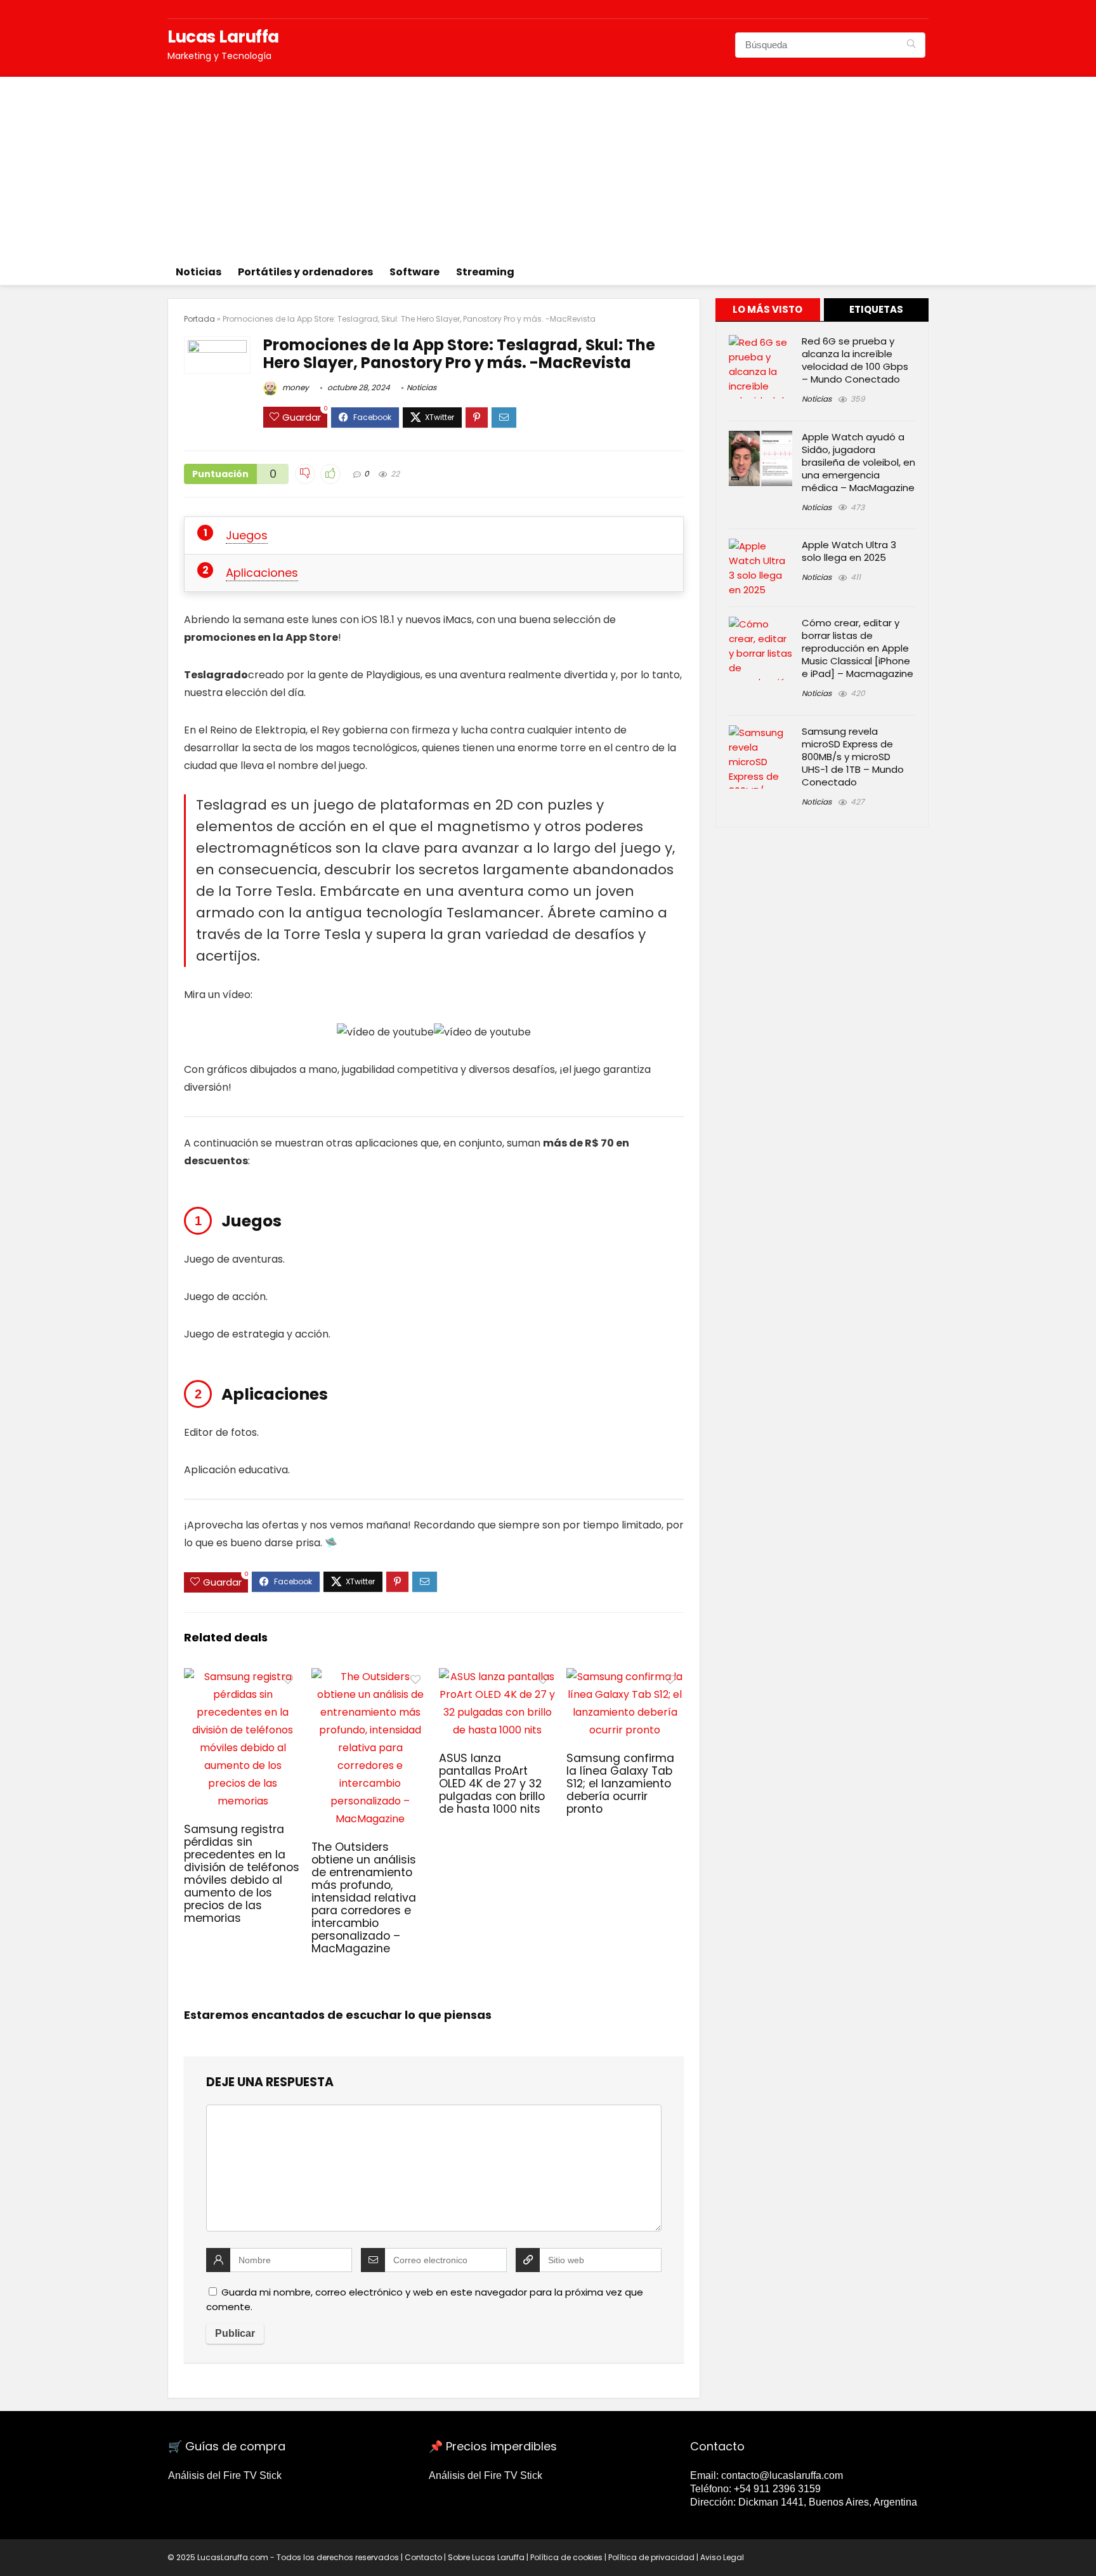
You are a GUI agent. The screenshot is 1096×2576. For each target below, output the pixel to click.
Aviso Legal (722, 2557)
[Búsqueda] (911, 45)
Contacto (423, 2557)
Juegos (247, 535)
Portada (199, 319)
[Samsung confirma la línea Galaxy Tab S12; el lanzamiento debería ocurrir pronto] (625, 1677)
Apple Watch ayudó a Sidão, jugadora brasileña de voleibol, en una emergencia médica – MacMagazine (858, 462)
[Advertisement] (548, 166)
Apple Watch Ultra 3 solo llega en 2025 (849, 551)
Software (414, 272)
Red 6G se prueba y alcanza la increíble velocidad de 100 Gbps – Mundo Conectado (855, 360)
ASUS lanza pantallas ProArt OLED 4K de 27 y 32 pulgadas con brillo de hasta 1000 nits (492, 1784)
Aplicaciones (262, 573)
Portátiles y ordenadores (305, 272)
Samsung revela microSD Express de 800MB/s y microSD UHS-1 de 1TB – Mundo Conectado (853, 757)
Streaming (485, 272)
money (295, 387)
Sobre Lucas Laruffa (486, 2557)
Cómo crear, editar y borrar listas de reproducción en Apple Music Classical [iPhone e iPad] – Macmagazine (858, 648)
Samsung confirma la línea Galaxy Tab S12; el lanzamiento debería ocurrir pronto (620, 1784)
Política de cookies (566, 2557)
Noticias (199, 272)
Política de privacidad (651, 2557)
